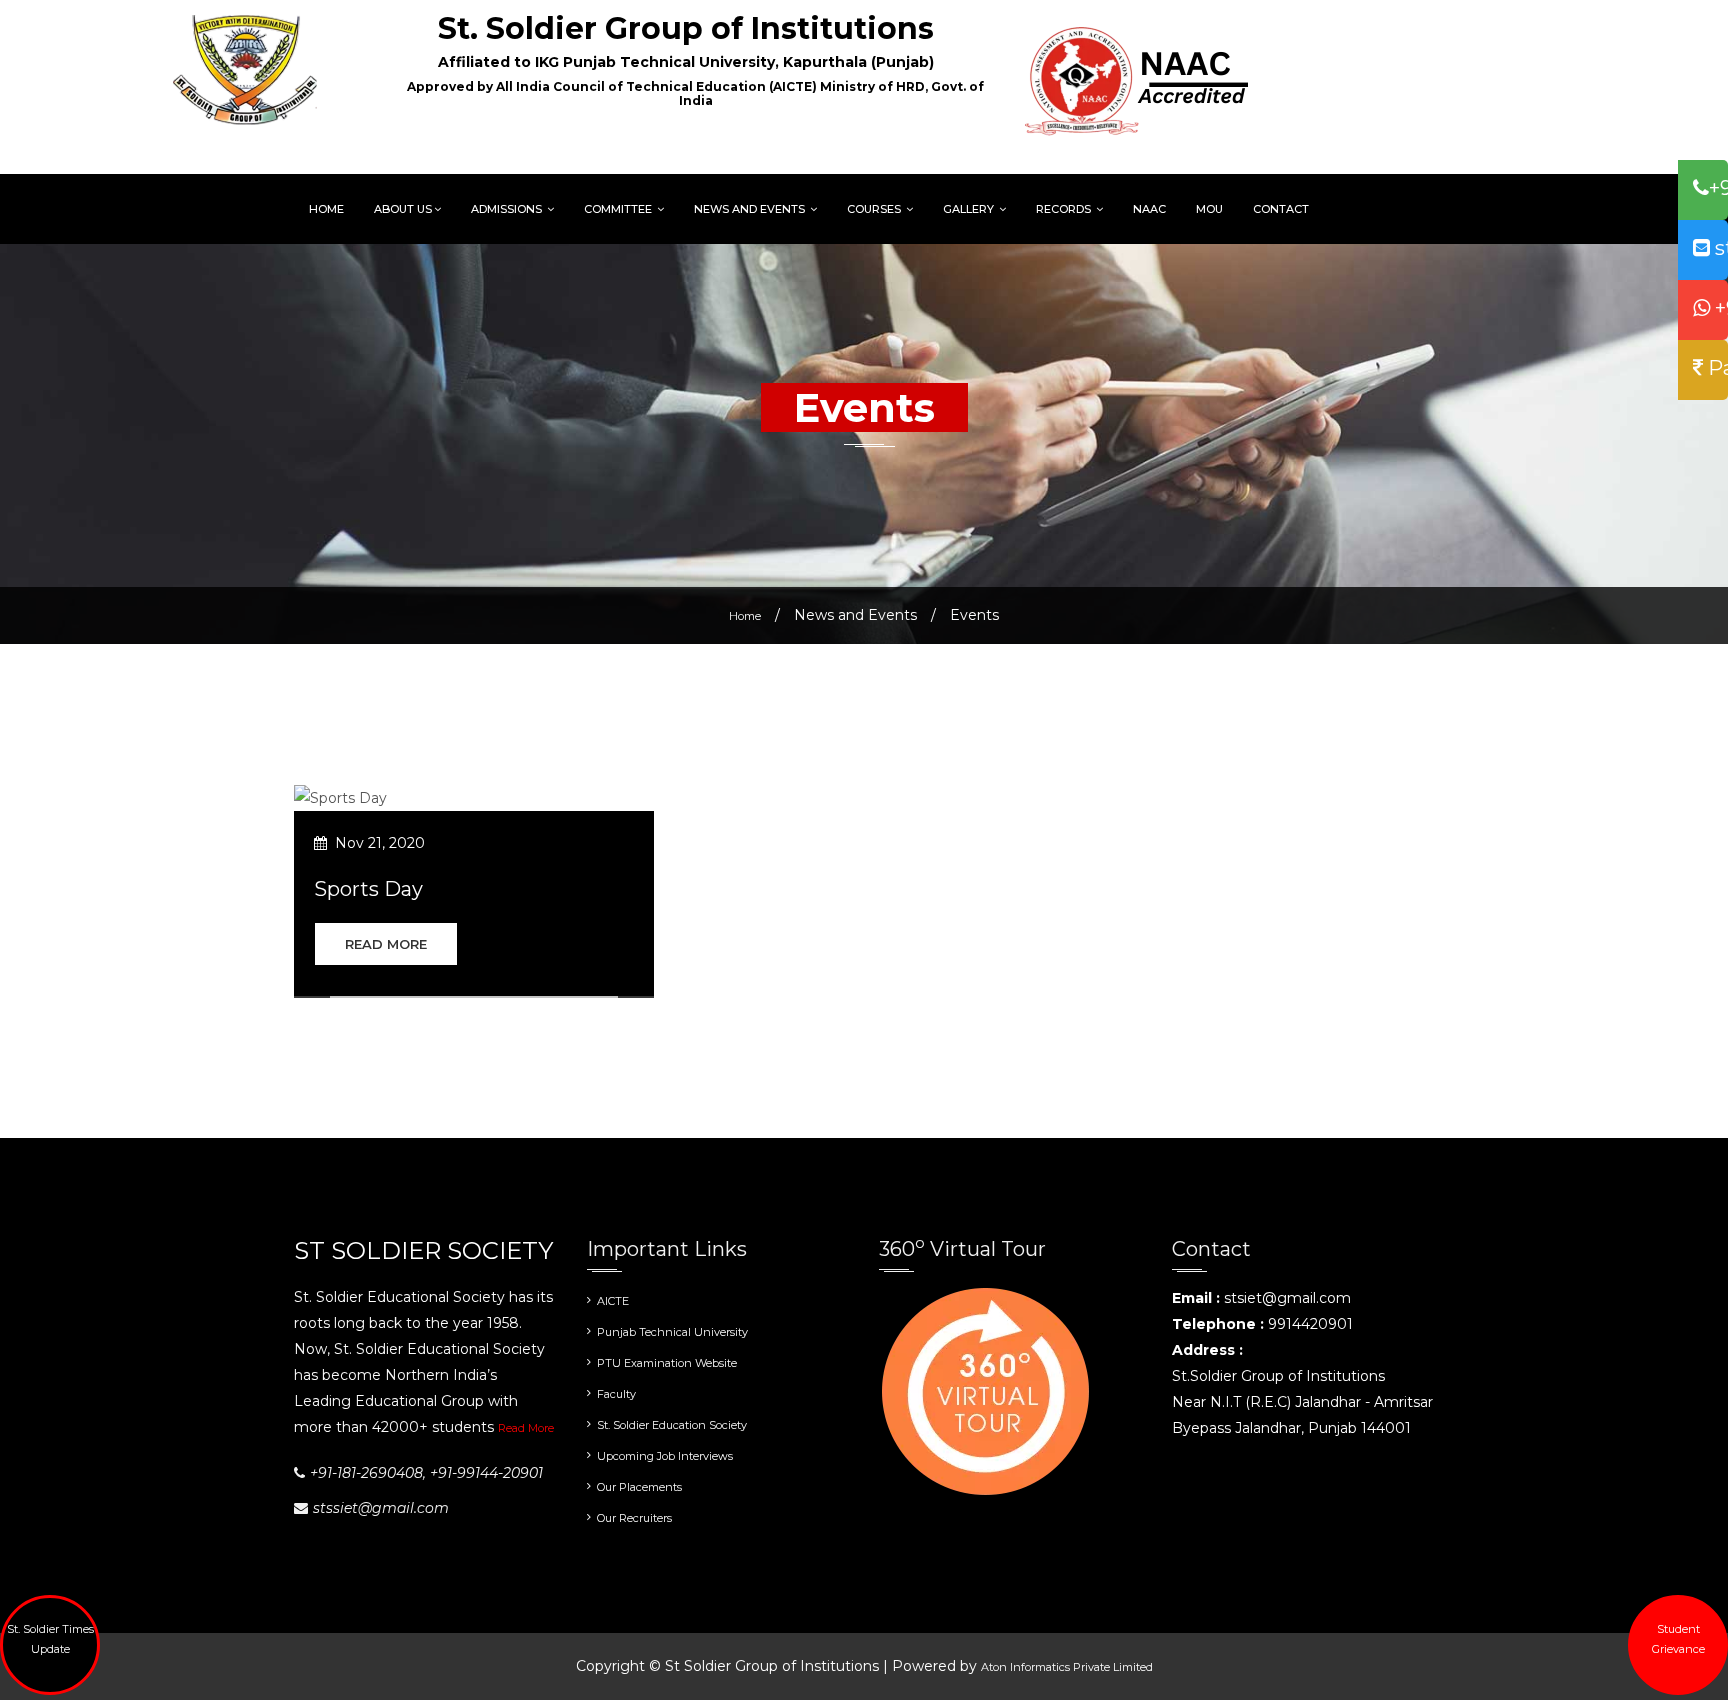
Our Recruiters (634, 1518)
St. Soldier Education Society (672, 1425)
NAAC (1149, 209)
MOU (1209, 209)
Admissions (508, 209)
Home (326, 209)
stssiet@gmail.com (1719, 248)
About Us (403, 209)
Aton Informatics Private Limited (1067, 1667)
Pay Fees (1715, 368)
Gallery (970, 209)
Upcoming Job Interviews (665, 1456)
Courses (875, 209)
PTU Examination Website (667, 1363)
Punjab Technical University (672, 1332)
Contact (1281, 209)
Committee (619, 209)
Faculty (616, 1394)
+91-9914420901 (1719, 308)
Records (1065, 209)
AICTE (613, 1301)
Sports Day (368, 889)
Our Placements (639, 1487)
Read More (386, 944)
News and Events (751, 209)
